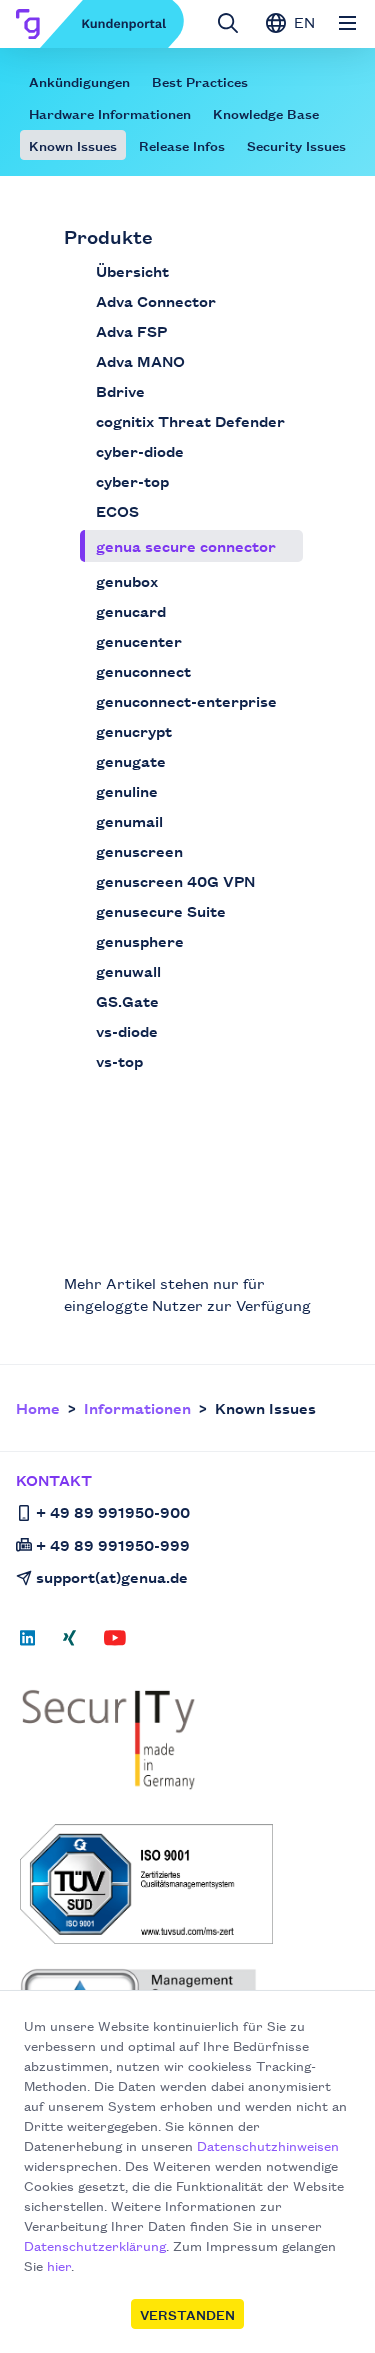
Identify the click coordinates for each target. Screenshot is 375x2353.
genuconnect (143, 670)
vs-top (119, 1060)
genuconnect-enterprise (186, 700)
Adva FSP (131, 330)
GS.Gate (127, 1000)
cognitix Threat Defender (190, 420)
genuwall (128, 970)
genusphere (140, 940)
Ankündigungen (79, 81)
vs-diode (127, 1030)
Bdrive (120, 390)
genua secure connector (186, 545)
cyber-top (132, 480)
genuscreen (139, 850)
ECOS (117, 510)
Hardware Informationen (110, 113)
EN (302, 21)
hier (59, 2265)
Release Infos (182, 145)
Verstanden (187, 2314)
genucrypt (134, 730)
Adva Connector (156, 300)
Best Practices (200, 81)
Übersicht (132, 270)
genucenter (139, 640)
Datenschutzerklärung (95, 2245)
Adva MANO (140, 360)
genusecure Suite (161, 910)
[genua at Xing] (69, 1644)
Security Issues (296, 145)
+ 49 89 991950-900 (113, 1511)
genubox (127, 580)
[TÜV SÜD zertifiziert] (189, 1884)
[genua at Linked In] (33, 1644)
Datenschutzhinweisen (268, 2145)
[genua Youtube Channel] (115, 1644)
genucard (131, 610)
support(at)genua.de (112, 1576)
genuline (127, 790)
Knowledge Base (266, 113)
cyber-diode (140, 450)
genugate (131, 760)
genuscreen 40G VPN (175, 880)
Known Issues (73, 145)
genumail (129, 820)
